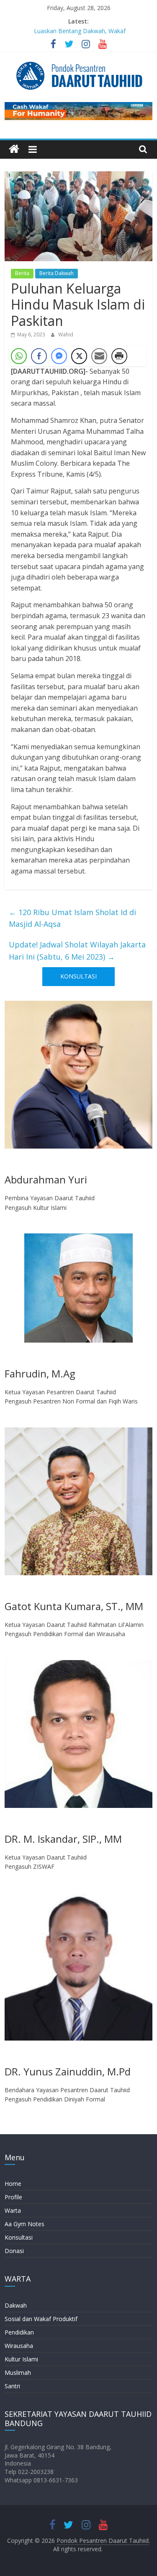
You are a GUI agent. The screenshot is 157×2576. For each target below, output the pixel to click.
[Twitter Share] (79, 356)
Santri (12, 2386)
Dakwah (16, 2305)
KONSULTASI (78, 976)
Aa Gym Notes (24, 2224)
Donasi (14, 2251)
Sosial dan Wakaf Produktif (41, 2319)
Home (13, 2184)
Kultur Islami (21, 2359)
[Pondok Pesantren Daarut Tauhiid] (14, 149)
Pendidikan (19, 2332)
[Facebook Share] (39, 356)
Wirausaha (19, 2346)
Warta (13, 2210)
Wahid (66, 334)
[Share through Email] (99, 356)
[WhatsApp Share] (19, 356)
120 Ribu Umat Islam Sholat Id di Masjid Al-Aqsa (72, 918)
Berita (22, 273)
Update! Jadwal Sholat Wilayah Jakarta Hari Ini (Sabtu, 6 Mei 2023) (77, 951)
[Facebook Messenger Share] (59, 356)
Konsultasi (19, 2237)
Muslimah (18, 2373)
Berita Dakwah (57, 273)
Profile (13, 2197)
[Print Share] (119, 356)
